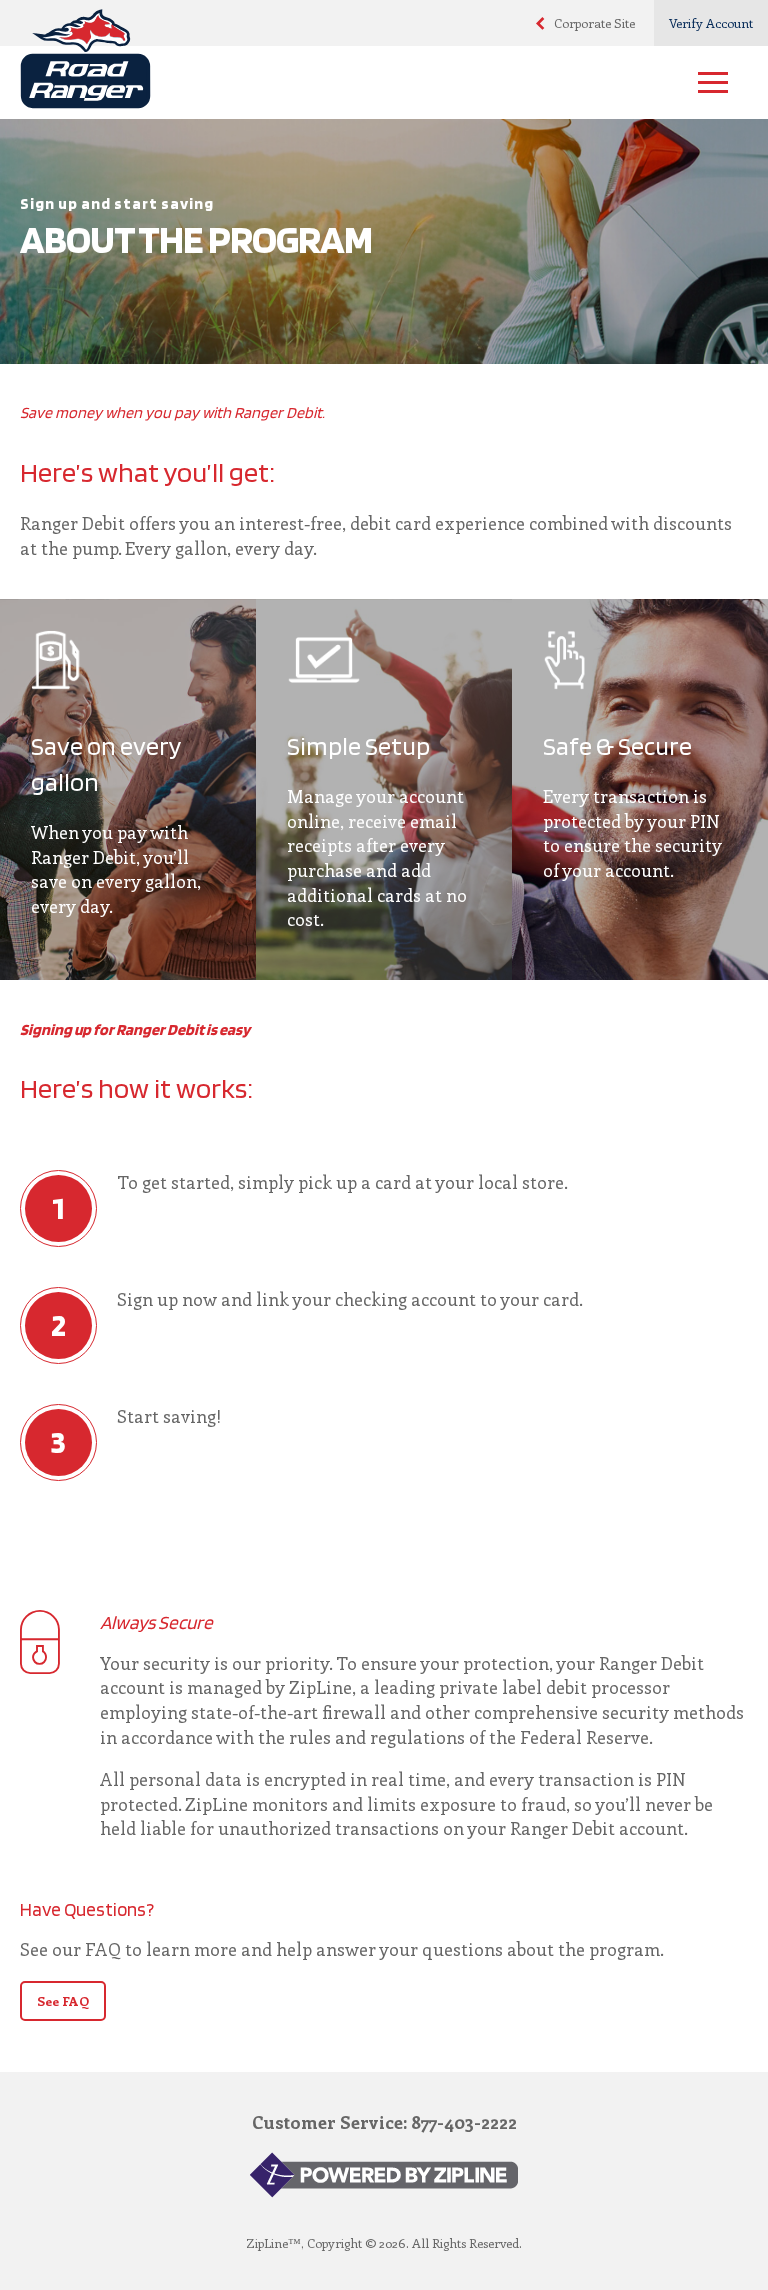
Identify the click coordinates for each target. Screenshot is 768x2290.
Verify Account (711, 22)
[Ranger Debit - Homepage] (359, 64)
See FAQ (63, 2000)
